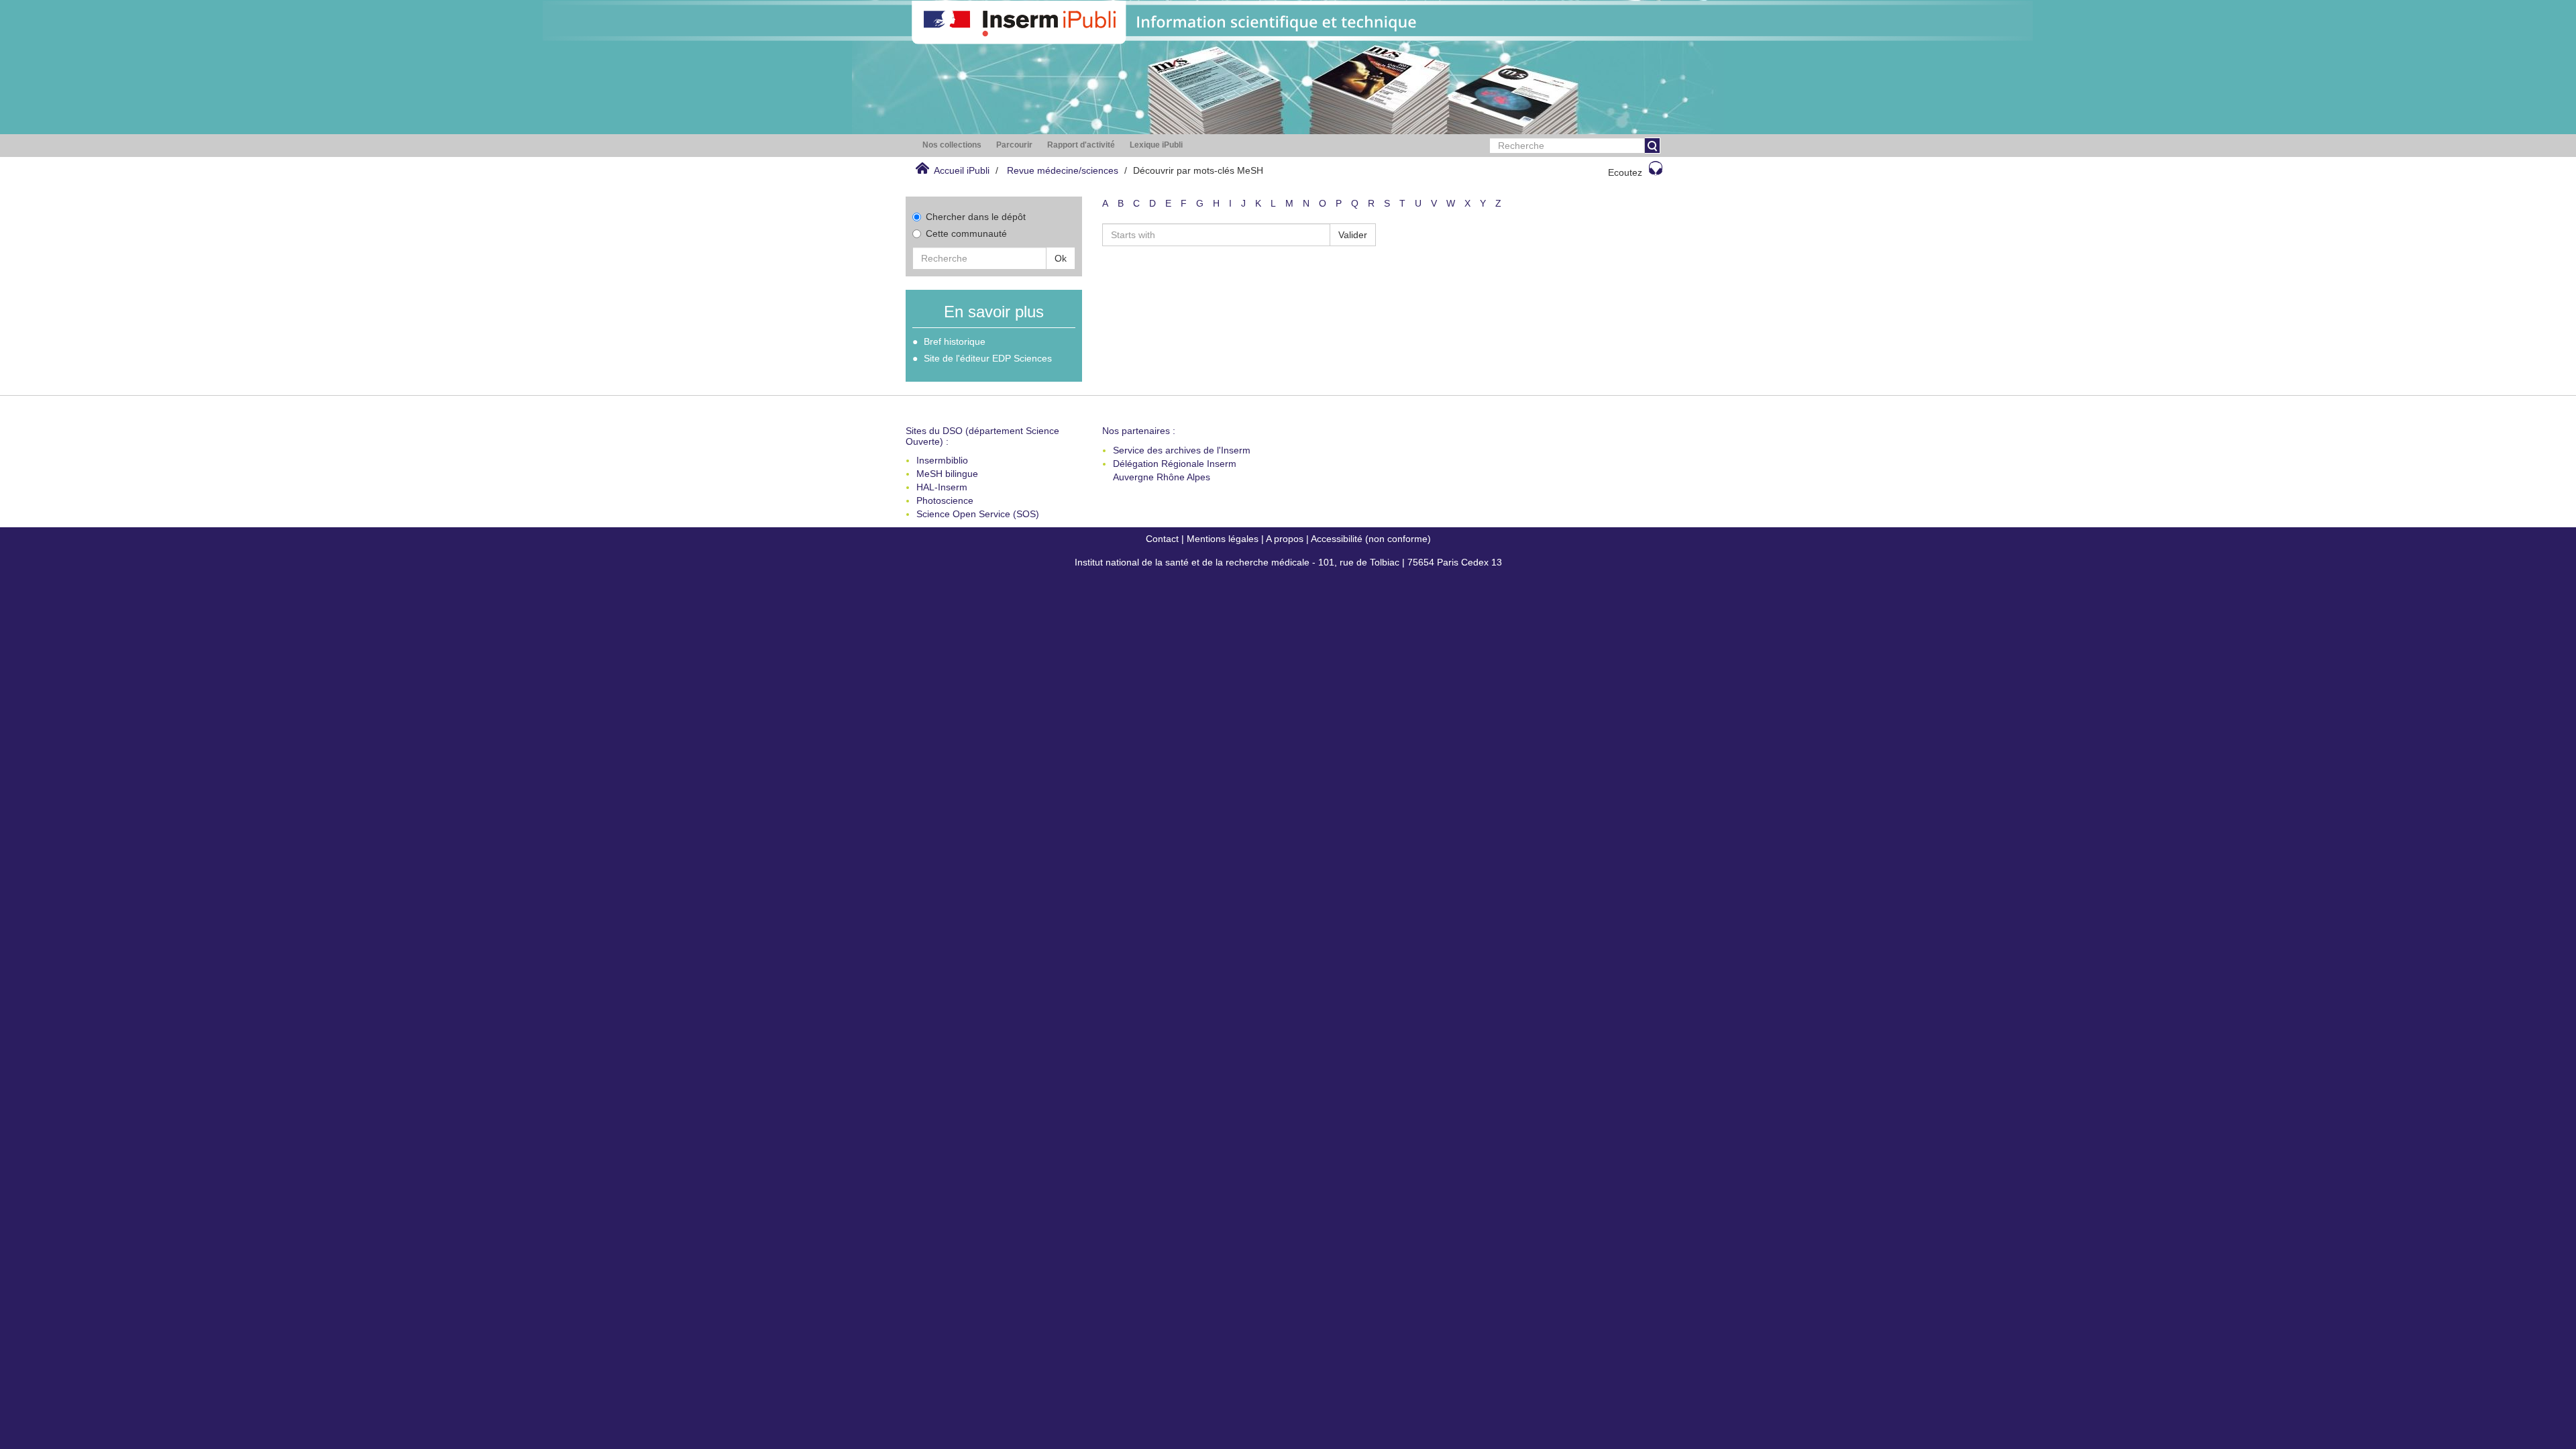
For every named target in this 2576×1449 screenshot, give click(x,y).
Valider (1353, 235)
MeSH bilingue (947, 474)
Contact (1162, 539)
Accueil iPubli (962, 170)
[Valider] (1652, 146)
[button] (952, 145)
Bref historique (955, 341)
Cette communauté (966, 233)
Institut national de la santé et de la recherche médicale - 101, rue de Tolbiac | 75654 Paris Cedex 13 (1288, 562)
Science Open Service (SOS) (978, 514)
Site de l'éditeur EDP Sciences (988, 358)
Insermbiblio (942, 460)
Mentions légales (1223, 539)
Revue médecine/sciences (1063, 170)
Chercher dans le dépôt (976, 217)
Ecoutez (1625, 172)
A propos (1285, 539)
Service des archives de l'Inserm (1182, 450)
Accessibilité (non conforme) (1371, 539)
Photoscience (945, 500)
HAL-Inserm (942, 487)
